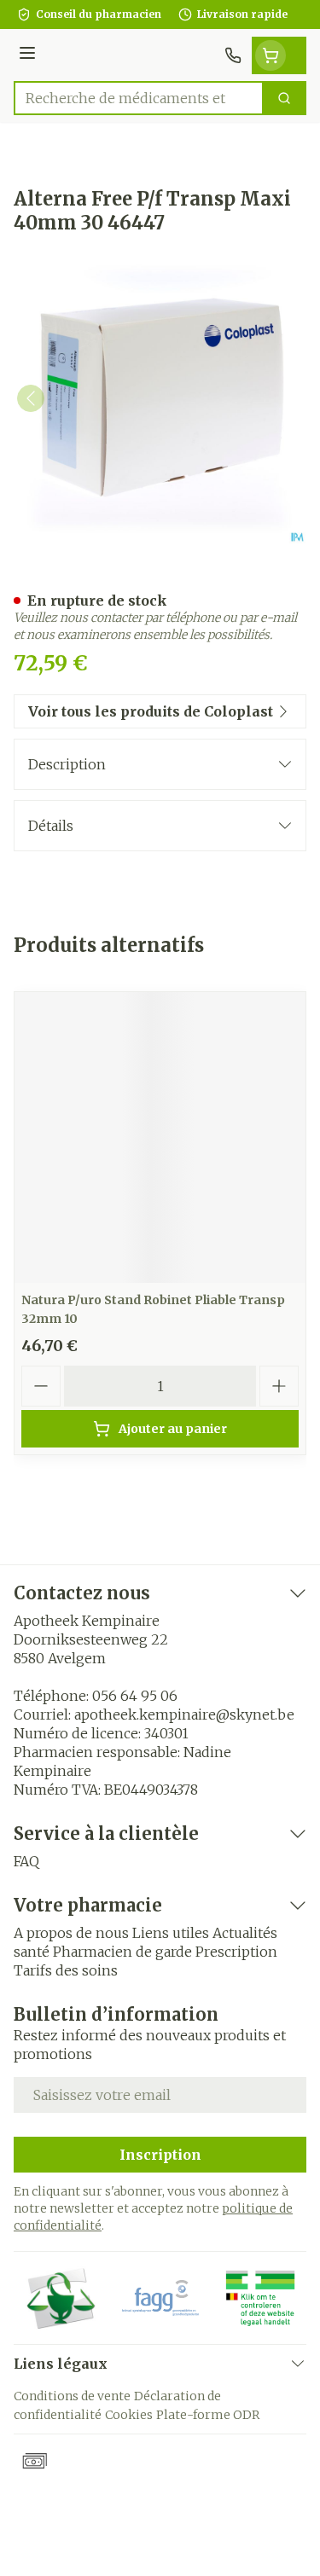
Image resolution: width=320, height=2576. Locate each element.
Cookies (129, 2415)
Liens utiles (171, 1933)
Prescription (236, 1952)
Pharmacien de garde (122, 1952)
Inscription (160, 2155)
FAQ (26, 1861)
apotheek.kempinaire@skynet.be (184, 1714)
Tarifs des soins (66, 1970)
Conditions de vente (72, 2396)
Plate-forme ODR (208, 2415)
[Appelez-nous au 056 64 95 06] (233, 55)
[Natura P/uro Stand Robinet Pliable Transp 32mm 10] (160, 1137)
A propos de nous (71, 1933)
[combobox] (139, 98)
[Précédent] (31, 398)
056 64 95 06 (135, 1696)
